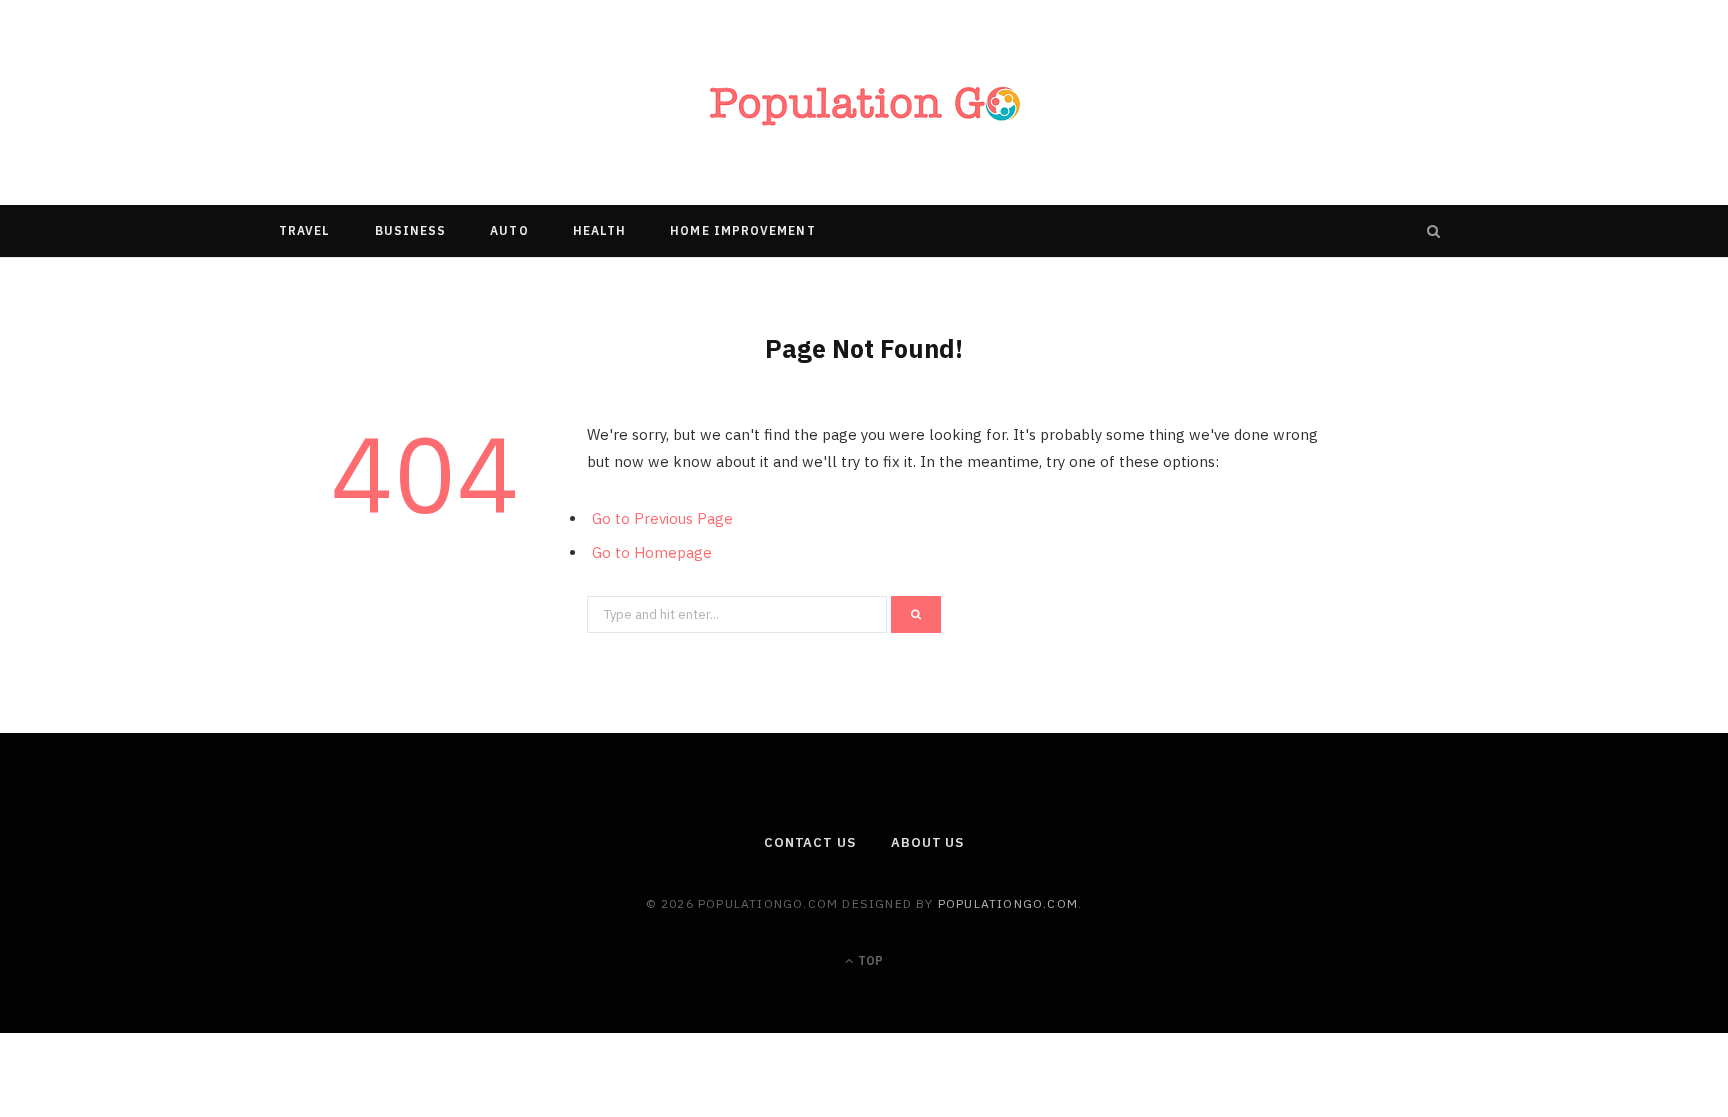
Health (599, 230)
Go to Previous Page (662, 518)
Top (869, 960)
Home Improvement (742, 230)
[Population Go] (864, 102)
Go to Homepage (652, 552)
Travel (304, 230)
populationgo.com (1008, 903)
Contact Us (810, 842)
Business (411, 230)
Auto (509, 230)
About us (927, 842)
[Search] (1434, 231)
